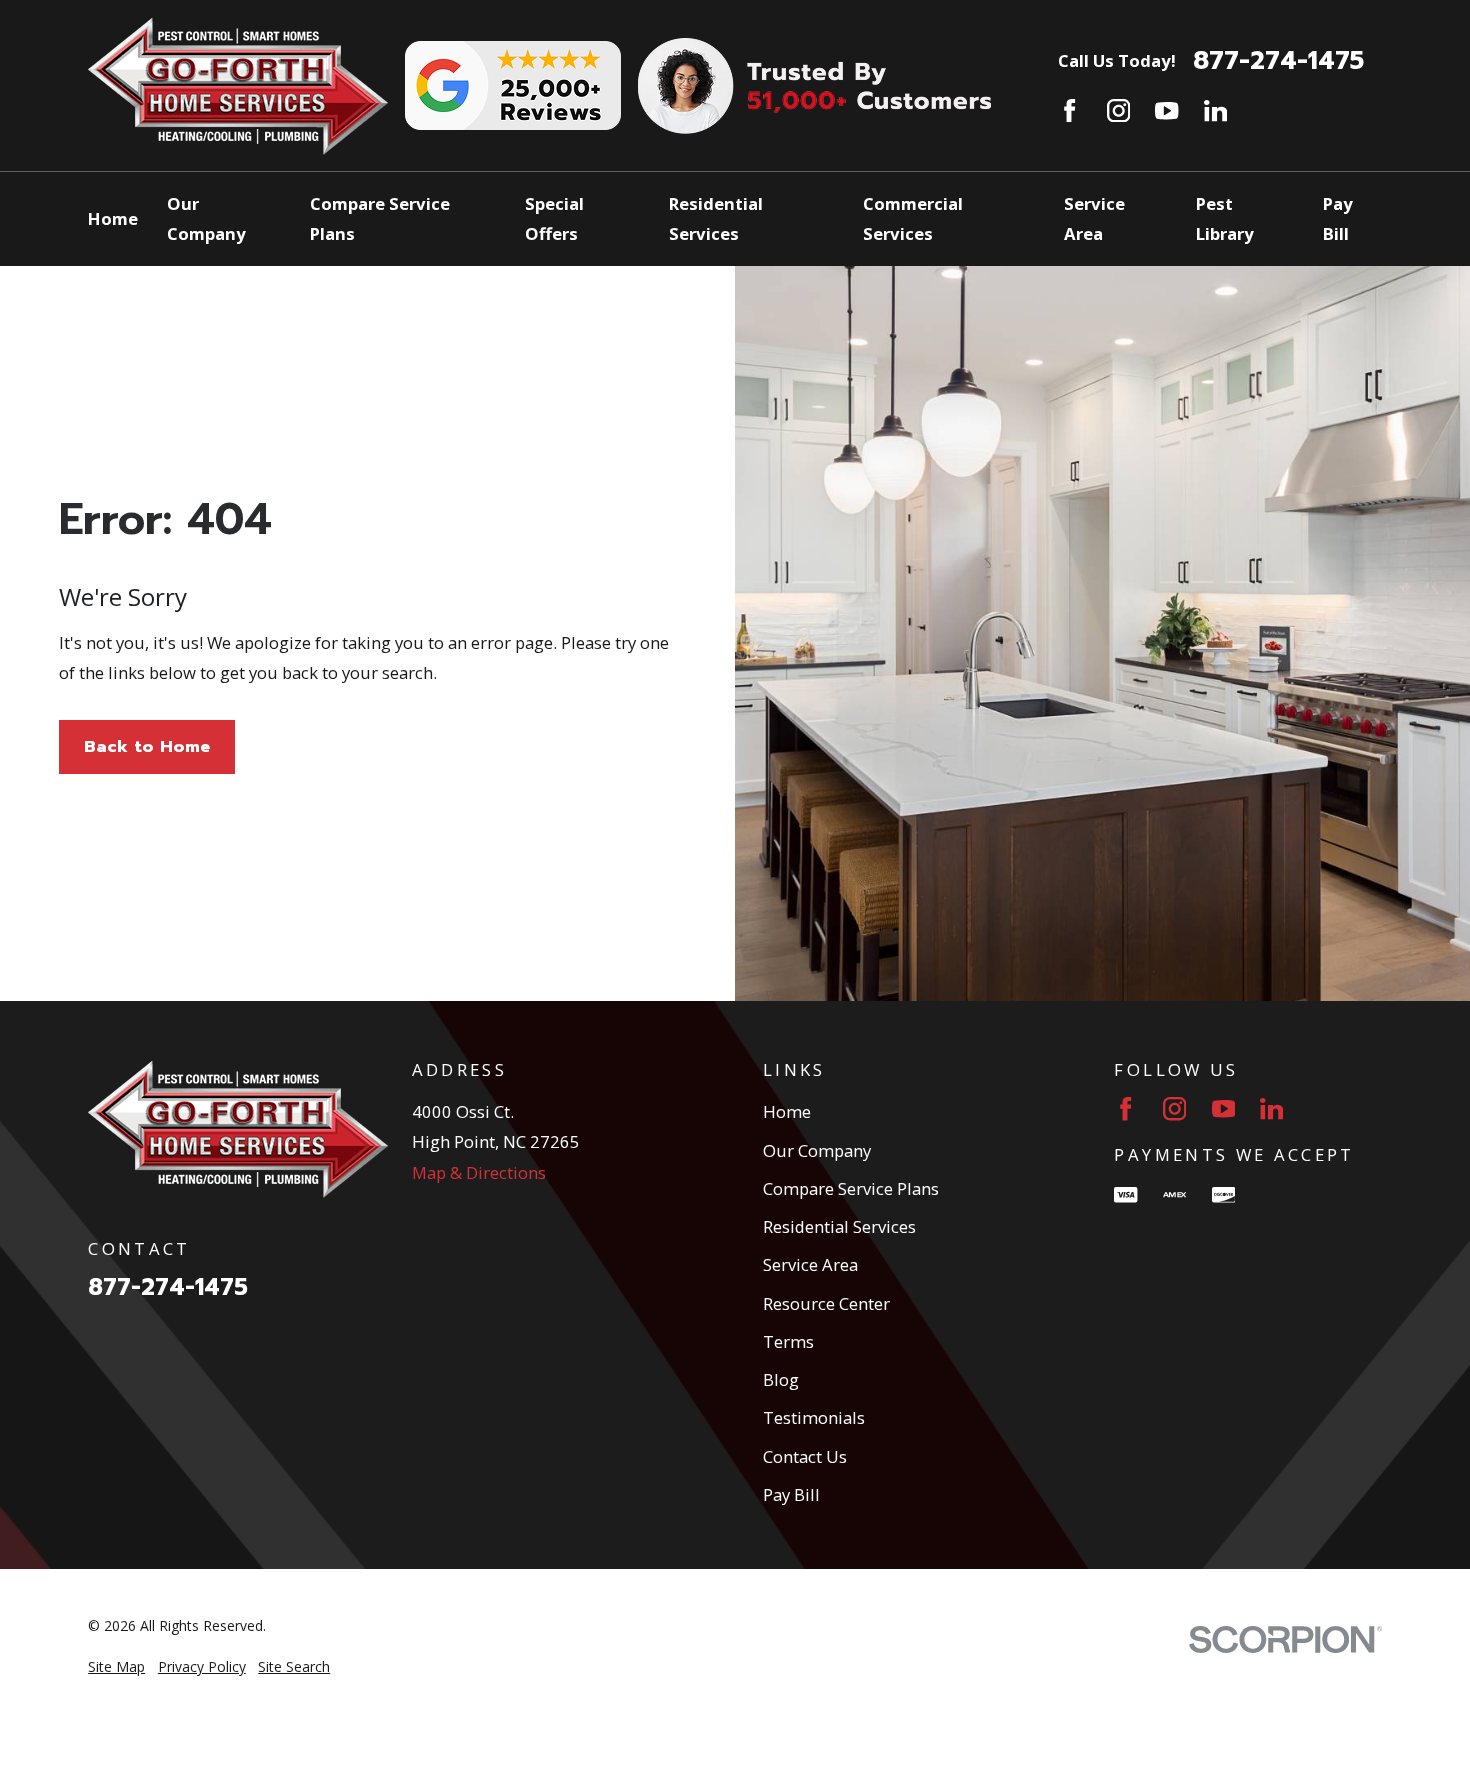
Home (787, 1111)
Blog (781, 1379)
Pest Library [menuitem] (1225, 218)
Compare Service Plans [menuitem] (380, 218)
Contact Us (805, 1456)
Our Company (817, 1150)
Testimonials (814, 1417)
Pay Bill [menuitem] (1338, 218)
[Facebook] (1069, 110)
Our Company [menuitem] (206, 218)
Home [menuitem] (113, 218)
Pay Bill (791, 1494)
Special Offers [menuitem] (554, 218)
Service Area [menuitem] (1094, 218)
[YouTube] (1166, 110)
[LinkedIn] (1215, 110)
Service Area (810, 1264)
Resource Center (826, 1303)
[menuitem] (116, 1666)
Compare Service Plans (851, 1188)
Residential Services (839, 1226)
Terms (788, 1341)
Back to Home (147, 746)
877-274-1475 (1278, 61)
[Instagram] (1118, 110)
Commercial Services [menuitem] (913, 218)
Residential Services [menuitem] (716, 218)
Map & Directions (479, 1172)
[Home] (238, 86)
